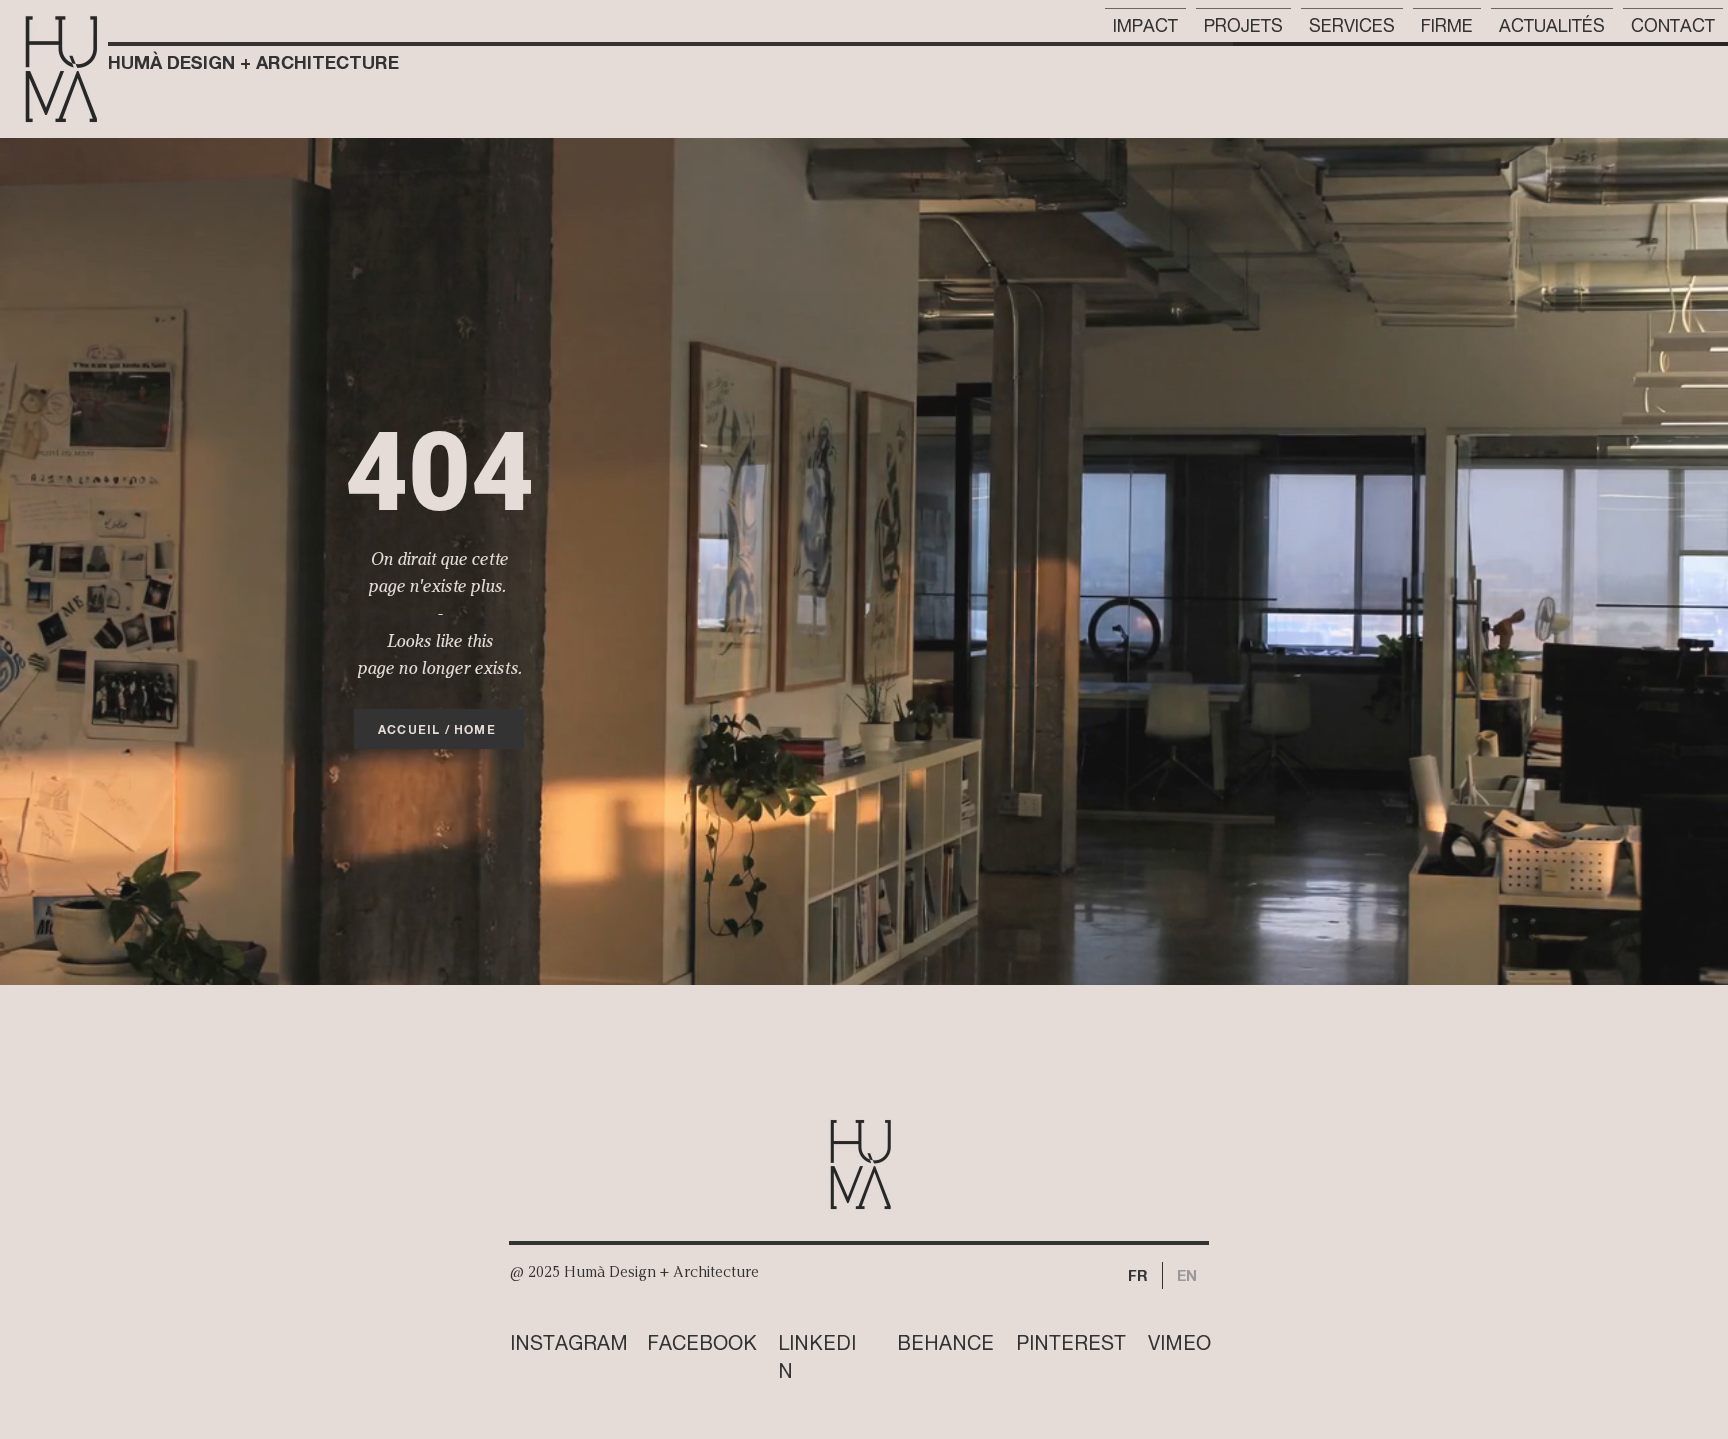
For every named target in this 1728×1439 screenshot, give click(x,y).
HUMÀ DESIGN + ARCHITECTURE (253, 62)
